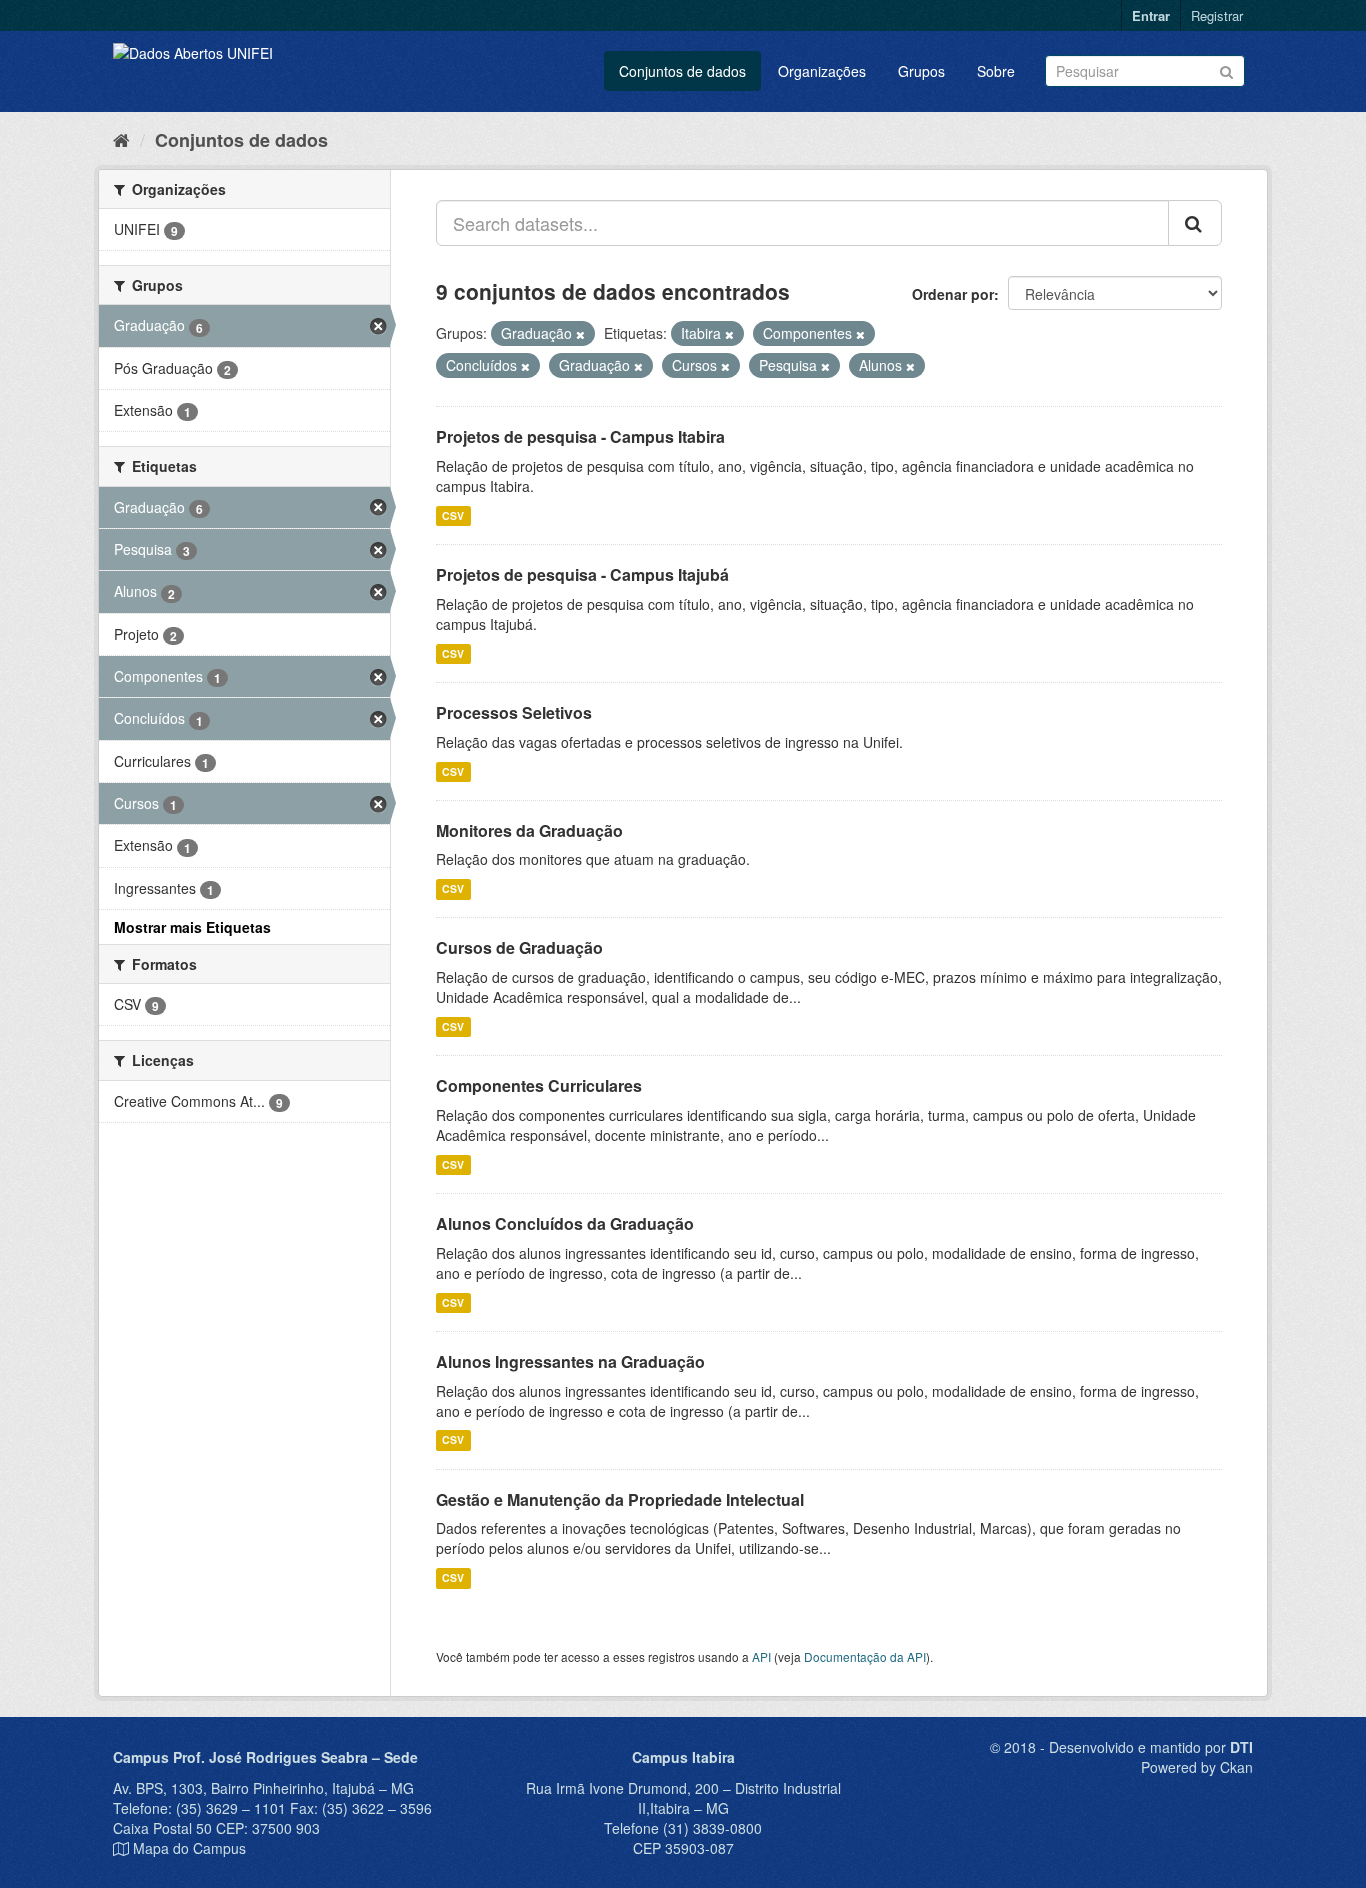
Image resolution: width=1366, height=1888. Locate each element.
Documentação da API (865, 1656)
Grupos (921, 71)
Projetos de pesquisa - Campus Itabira (580, 436)
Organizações (822, 71)
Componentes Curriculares (539, 1085)
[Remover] (580, 334)
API (761, 1656)
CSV (453, 515)
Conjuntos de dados (682, 71)
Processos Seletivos (514, 712)
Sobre (996, 71)
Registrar (1217, 15)
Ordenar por (953, 294)
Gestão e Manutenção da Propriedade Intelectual (620, 1499)
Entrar (1151, 15)
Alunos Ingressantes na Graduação (570, 1361)
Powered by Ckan (1197, 1767)
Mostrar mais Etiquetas (192, 927)
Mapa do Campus (189, 1848)
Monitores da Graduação (529, 830)
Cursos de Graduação (519, 947)
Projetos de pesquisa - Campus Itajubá (582, 574)
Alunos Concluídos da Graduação (565, 1223)
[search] (1195, 223)
